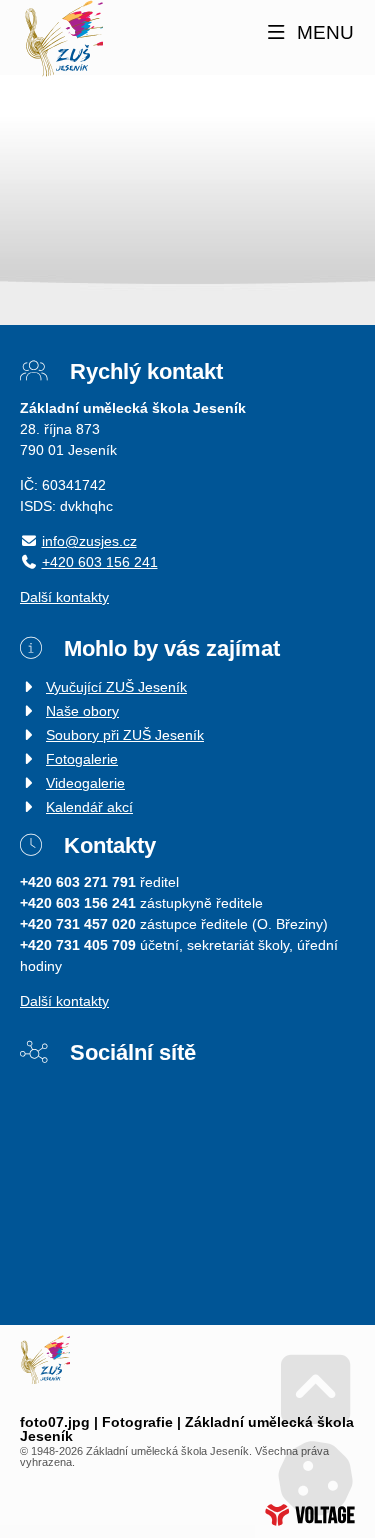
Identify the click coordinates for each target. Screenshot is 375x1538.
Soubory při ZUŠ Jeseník (125, 735)
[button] (309, 33)
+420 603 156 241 (100, 562)
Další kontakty (64, 597)
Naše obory (82, 711)
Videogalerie (85, 783)
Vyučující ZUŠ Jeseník (116, 687)
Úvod (63, 39)
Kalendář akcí (89, 807)
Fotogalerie (82, 759)
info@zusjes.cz (89, 541)
